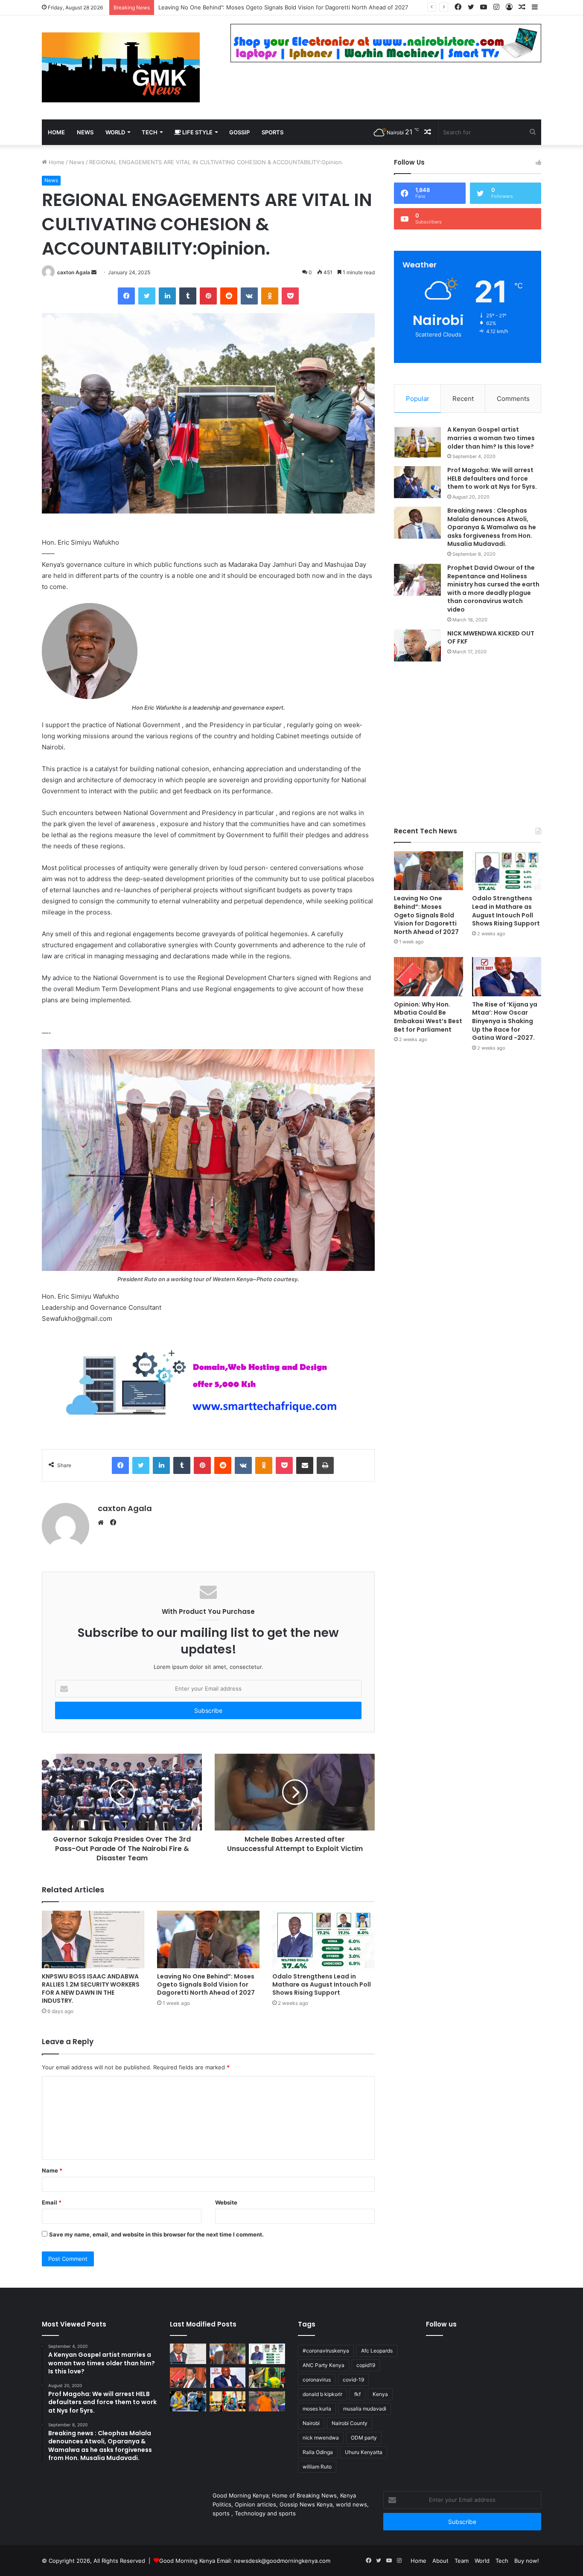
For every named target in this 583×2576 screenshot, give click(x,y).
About (440, 2561)
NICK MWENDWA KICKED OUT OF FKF (491, 638)
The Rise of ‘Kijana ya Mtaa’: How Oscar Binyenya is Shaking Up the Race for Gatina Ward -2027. (505, 1021)
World (115, 132)
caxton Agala (74, 272)
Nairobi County (350, 2423)
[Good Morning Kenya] (121, 67)
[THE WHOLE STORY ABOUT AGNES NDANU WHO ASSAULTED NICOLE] (188, 2402)
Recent (463, 399)
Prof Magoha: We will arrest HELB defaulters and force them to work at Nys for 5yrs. (492, 478)
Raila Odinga (318, 2452)
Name (52, 2170)
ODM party (364, 2438)
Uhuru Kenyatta (364, 2452)
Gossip (239, 132)
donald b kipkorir (322, 2394)
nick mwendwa (321, 2438)
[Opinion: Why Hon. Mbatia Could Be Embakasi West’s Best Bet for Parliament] (429, 976)
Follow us (441, 2324)
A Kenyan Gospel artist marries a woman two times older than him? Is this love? (491, 438)
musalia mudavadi (365, 2409)
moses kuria (317, 2409)
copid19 (366, 2365)
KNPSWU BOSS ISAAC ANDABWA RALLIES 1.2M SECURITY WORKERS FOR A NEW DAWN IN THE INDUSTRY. (91, 1989)
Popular (418, 399)
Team (462, 2561)
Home (56, 132)
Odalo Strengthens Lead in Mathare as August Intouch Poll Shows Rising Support (267, 7)
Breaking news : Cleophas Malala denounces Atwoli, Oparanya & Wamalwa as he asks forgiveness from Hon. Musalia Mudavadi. (492, 527)
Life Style (197, 132)
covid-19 (353, 2380)
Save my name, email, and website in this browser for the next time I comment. (156, 2234)
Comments (513, 399)
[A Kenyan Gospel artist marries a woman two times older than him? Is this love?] (417, 442)
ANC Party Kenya (324, 2365)
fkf (357, 2394)
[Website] (103, 1523)
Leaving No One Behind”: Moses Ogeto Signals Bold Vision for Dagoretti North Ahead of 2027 (206, 1984)
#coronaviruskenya (326, 2351)
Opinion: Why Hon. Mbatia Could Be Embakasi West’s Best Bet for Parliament (428, 1017)
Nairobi (311, 2423)
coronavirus (317, 2380)
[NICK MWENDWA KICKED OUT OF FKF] (417, 645)
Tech (150, 132)
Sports (273, 132)
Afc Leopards (377, 2351)
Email (52, 2202)
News (77, 162)
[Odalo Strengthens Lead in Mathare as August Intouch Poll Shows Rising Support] (324, 1939)
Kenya (380, 2394)
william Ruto (317, 2467)
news (85, 132)
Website (226, 2202)
